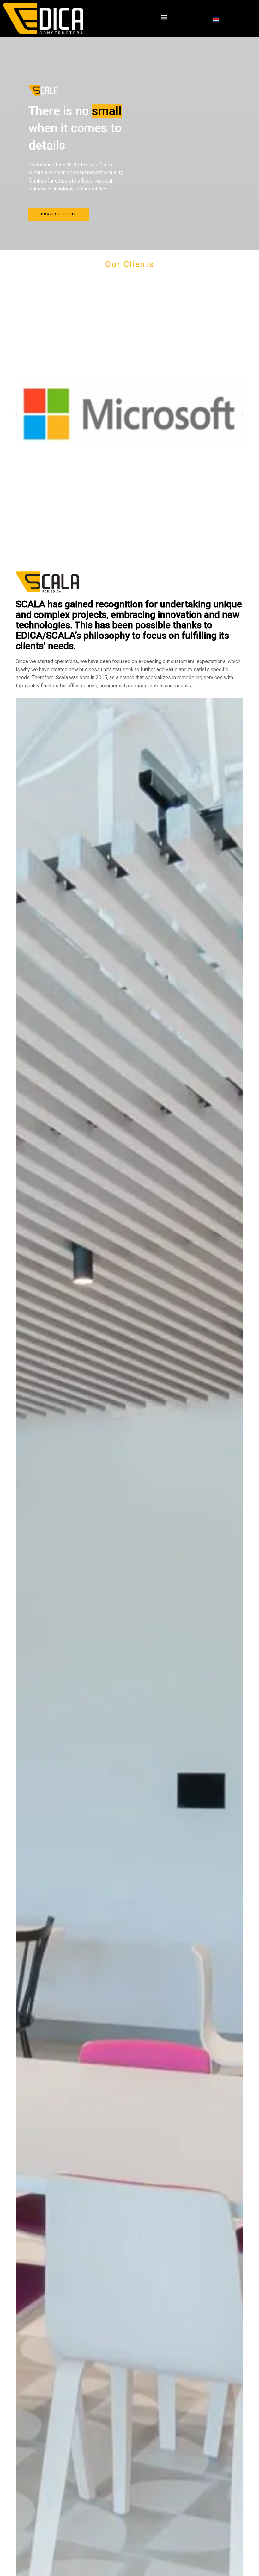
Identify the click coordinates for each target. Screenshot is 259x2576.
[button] (164, 17)
